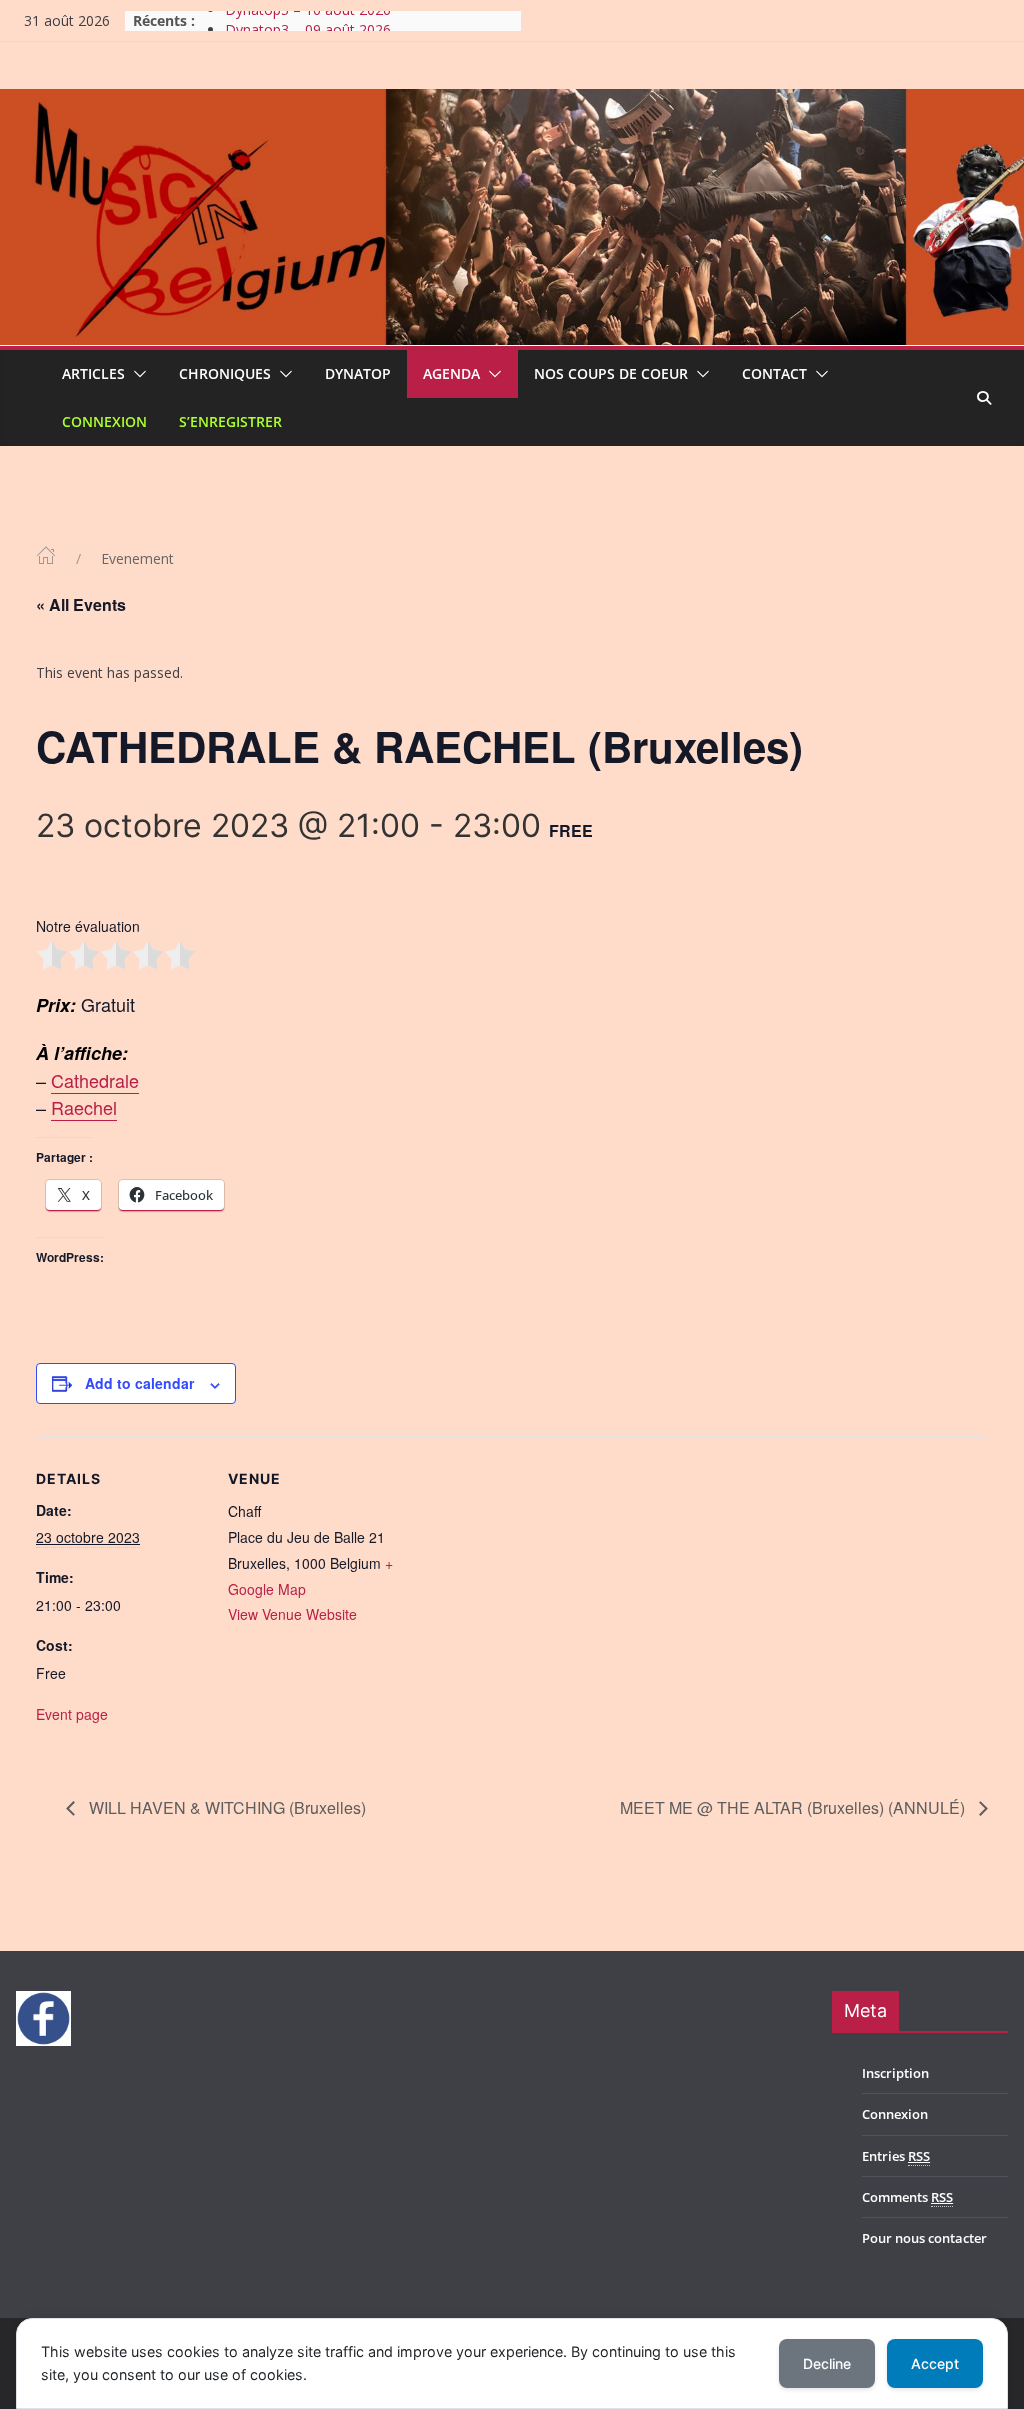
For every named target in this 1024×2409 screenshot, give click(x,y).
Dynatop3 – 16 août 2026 (308, 20)
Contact (774, 373)
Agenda (451, 373)
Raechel (84, 1107)
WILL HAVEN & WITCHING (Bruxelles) (225, 1807)
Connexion (104, 421)
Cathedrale (95, 1080)
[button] (136, 374)
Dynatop (358, 373)
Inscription (895, 2073)
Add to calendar (139, 1383)
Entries (896, 2156)
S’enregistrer (230, 421)
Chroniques (225, 373)
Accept (935, 2363)
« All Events (81, 604)
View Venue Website (292, 1614)
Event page (72, 1714)
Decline (827, 2363)
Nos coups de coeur (611, 373)
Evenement (137, 558)
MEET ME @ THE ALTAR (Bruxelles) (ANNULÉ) (794, 1807)
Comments (907, 2197)
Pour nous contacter (924, 2238)
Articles (93, 373)
